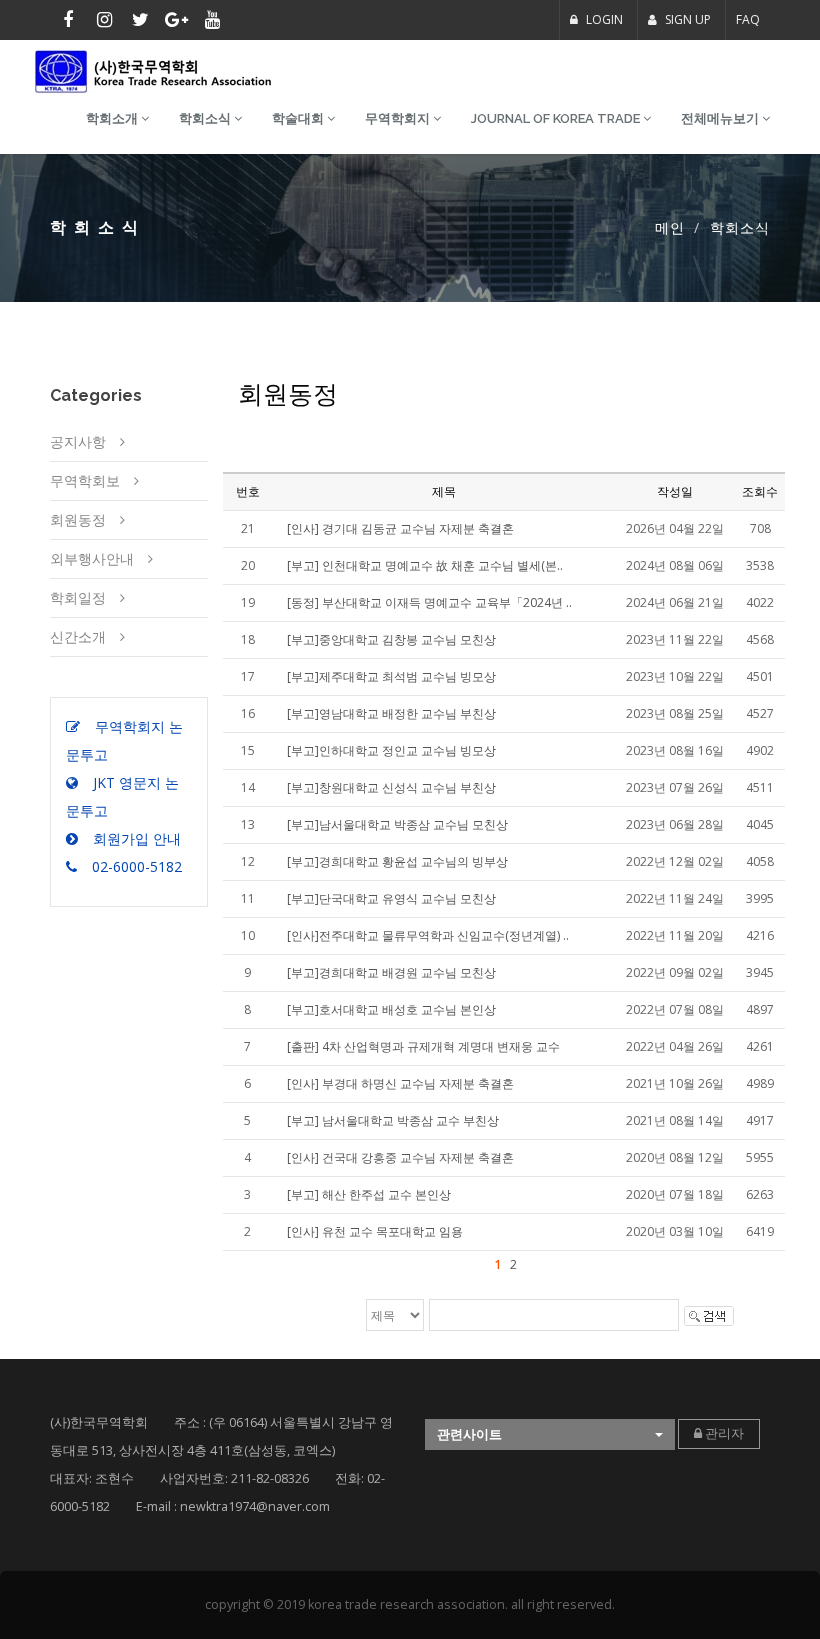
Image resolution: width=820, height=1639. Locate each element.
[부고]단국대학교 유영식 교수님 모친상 (391, 898)
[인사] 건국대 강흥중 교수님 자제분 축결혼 (400, 1157)
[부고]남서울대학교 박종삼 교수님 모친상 (397, 824)
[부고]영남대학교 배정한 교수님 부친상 (391, 713)
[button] (550, 1434)
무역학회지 (399, 118)
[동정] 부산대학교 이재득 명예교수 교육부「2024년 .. (429, 602)
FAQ (748, 19)
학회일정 (78, 597)
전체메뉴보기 (721, 118)
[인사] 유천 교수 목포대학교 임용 (375, 1231)
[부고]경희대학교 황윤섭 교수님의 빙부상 (397, 861)
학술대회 (299, 118)
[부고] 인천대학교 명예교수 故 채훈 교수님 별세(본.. (425, 565)
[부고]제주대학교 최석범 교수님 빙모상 (391, 676)
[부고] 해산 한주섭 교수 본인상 (369, 1194)
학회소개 (113, 118)
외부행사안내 (92, 558)
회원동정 (78, 519)
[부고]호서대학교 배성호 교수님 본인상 (391, 1009)
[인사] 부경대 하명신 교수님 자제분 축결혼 (400, 1083)
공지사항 (78, 441)
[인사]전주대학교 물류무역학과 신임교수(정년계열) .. (428, 935)
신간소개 (78, 636)
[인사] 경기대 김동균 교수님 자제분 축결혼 (400, 528)
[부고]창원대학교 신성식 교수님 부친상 (391, 787)
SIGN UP (686, 19)
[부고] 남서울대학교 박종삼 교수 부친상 (393, 1120)
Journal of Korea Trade (557, 118)
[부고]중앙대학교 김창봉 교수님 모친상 (391, 639)
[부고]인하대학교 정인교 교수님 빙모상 (391, 750)
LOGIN (603, 19)
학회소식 (206, 118)
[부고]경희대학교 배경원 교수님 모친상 (391, 972)
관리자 (723, 1433)
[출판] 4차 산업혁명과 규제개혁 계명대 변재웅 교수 (423, 1046)
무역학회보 (85, 480)
